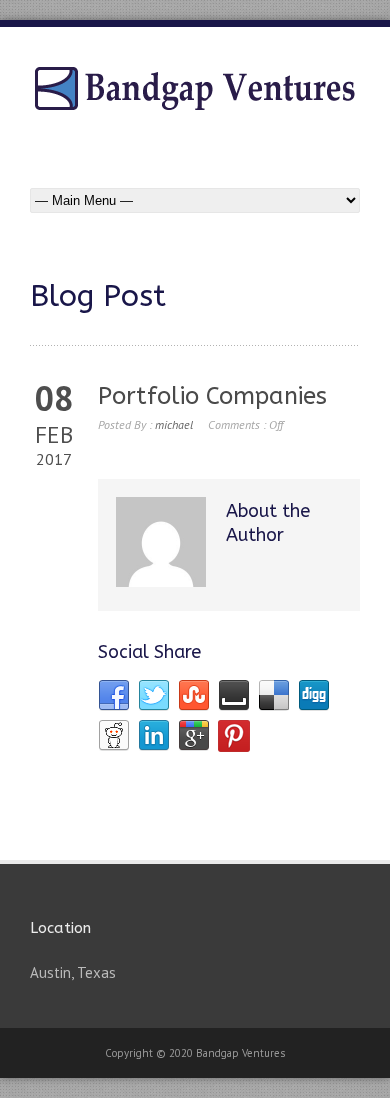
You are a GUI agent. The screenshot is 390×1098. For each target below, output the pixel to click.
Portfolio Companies (212, 396)
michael (174, 424)
